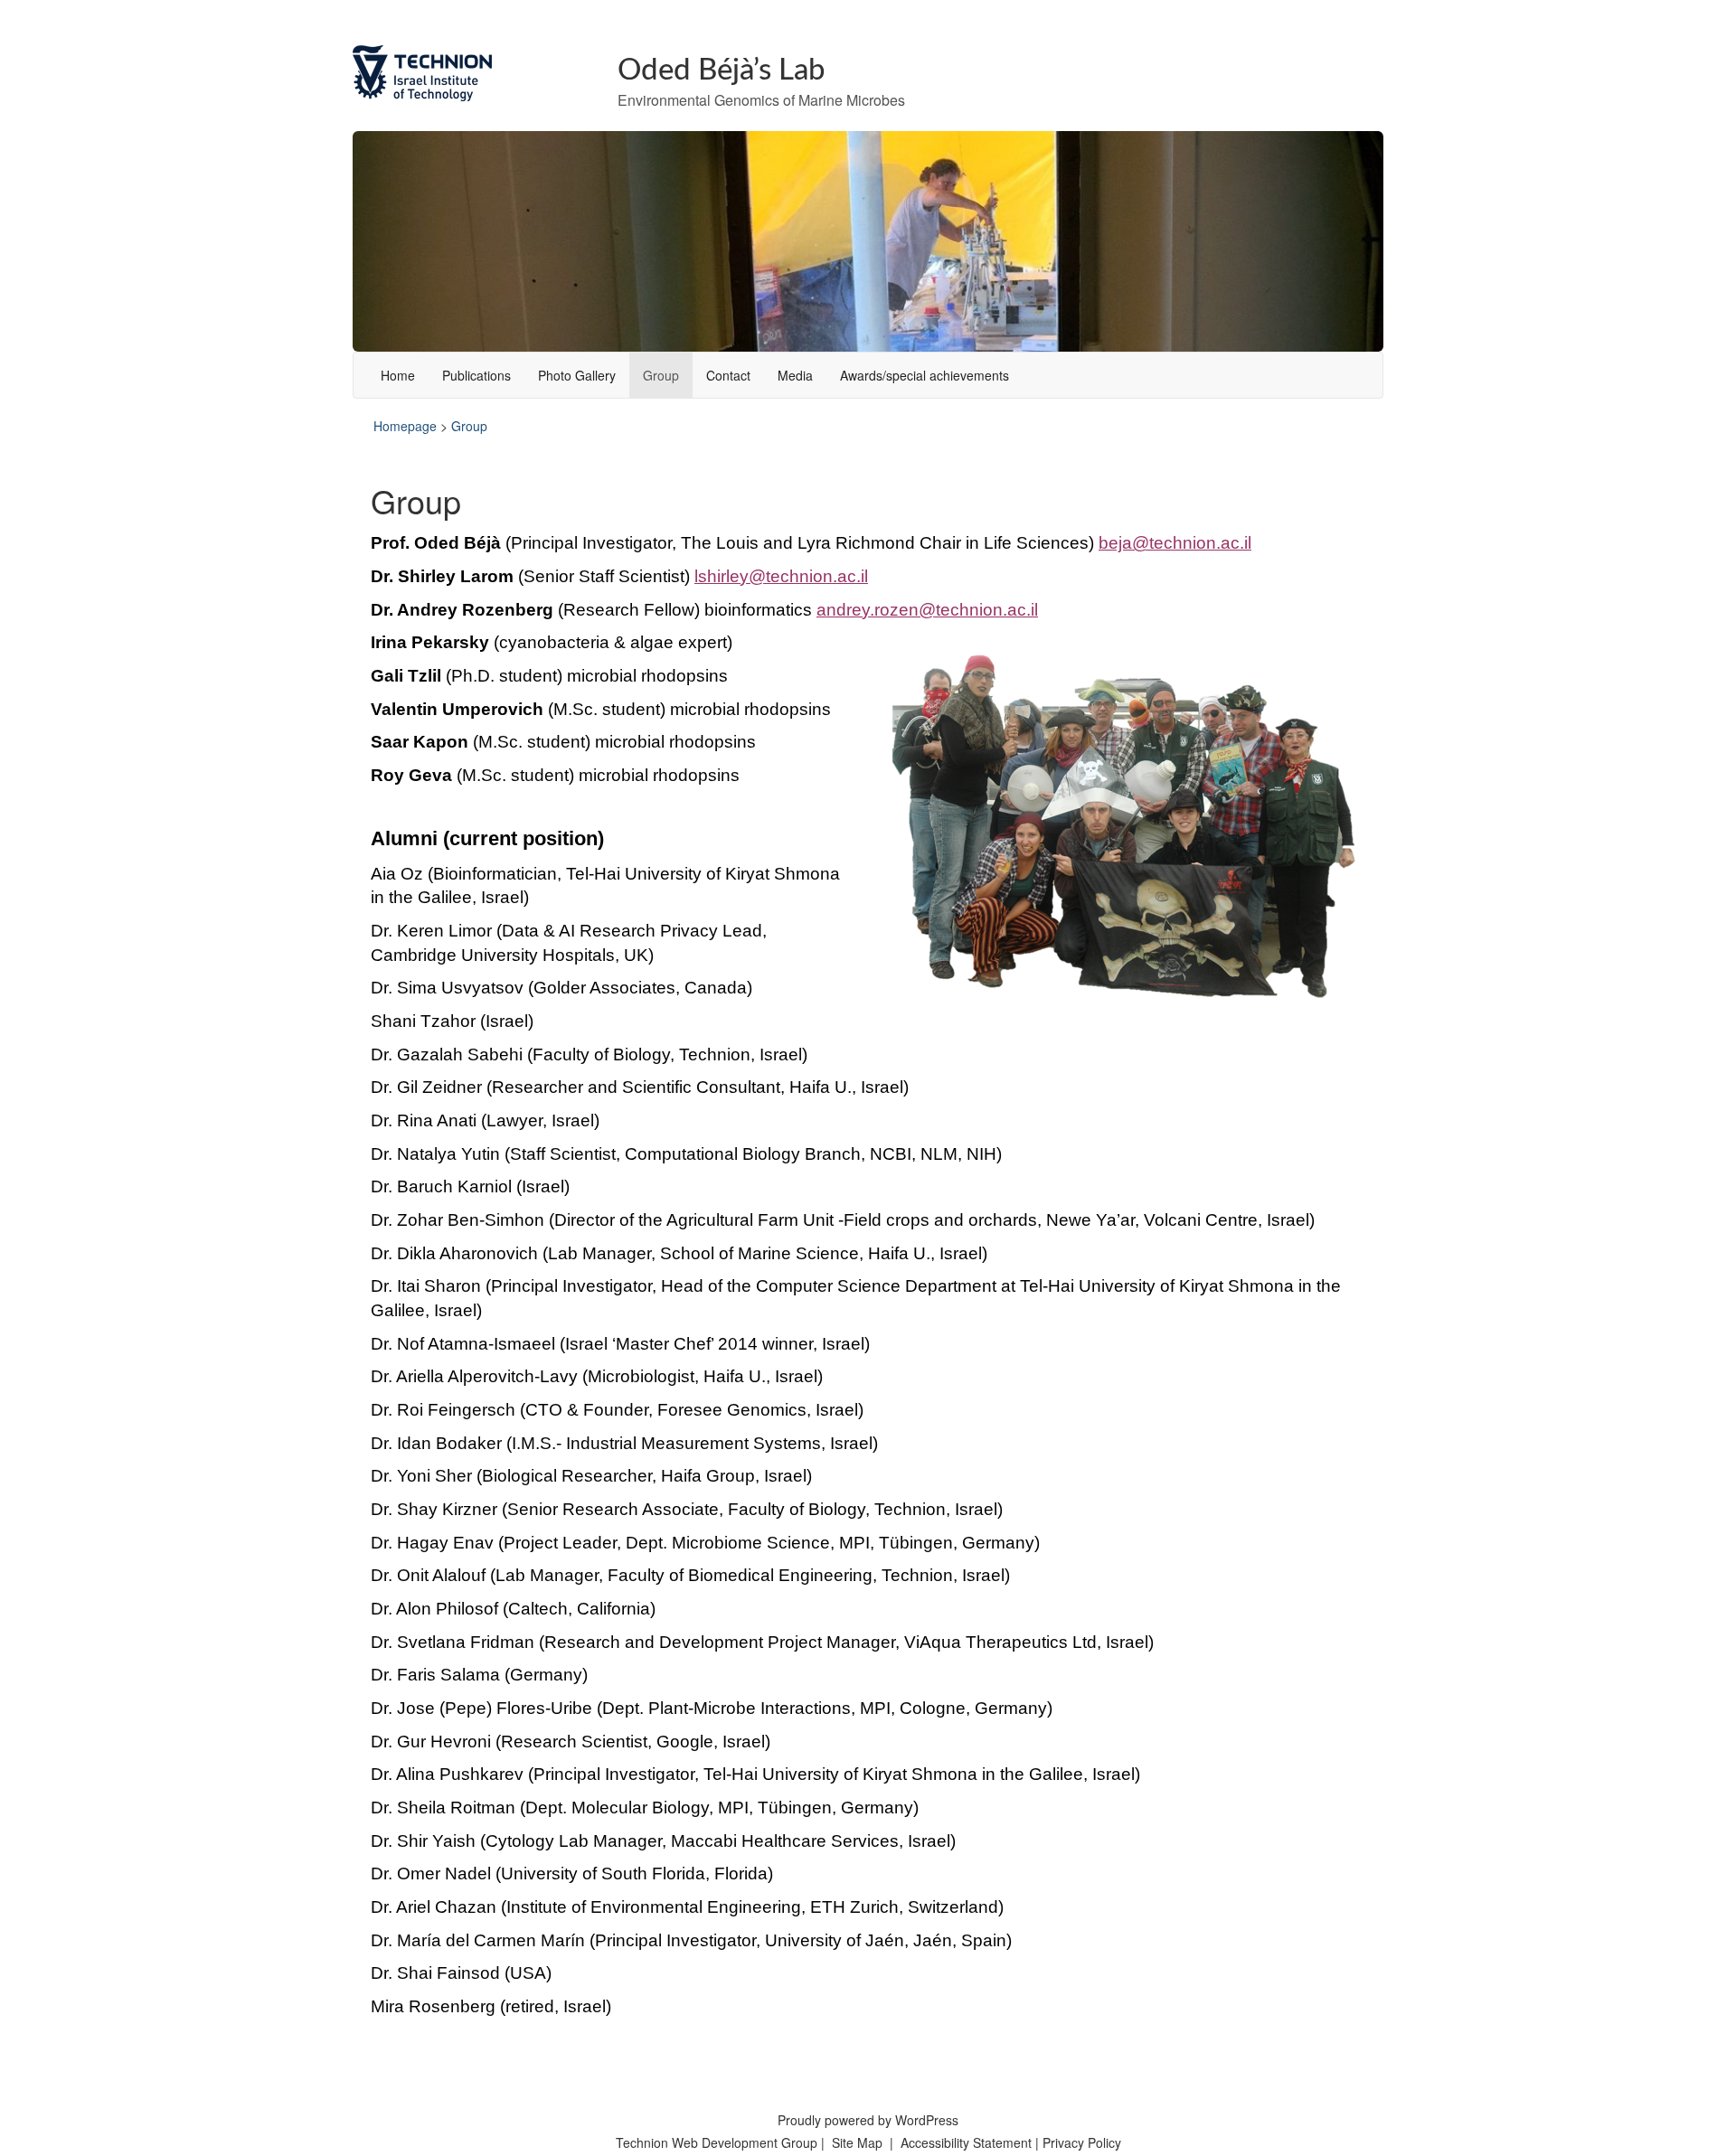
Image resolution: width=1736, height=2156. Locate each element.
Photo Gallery (577, 375)
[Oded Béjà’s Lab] (868, 239)
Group (661, 375)
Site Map (857, 2142)
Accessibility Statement (968, 2142)
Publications (476, 375)
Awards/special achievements (925, 375)
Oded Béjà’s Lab (722, 70)
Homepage (405, 426)
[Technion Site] (472, 73)
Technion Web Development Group (717, 2142)
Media (795, 375)
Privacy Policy (1082, 2142)
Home (398, 375)
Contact (728, 375)
